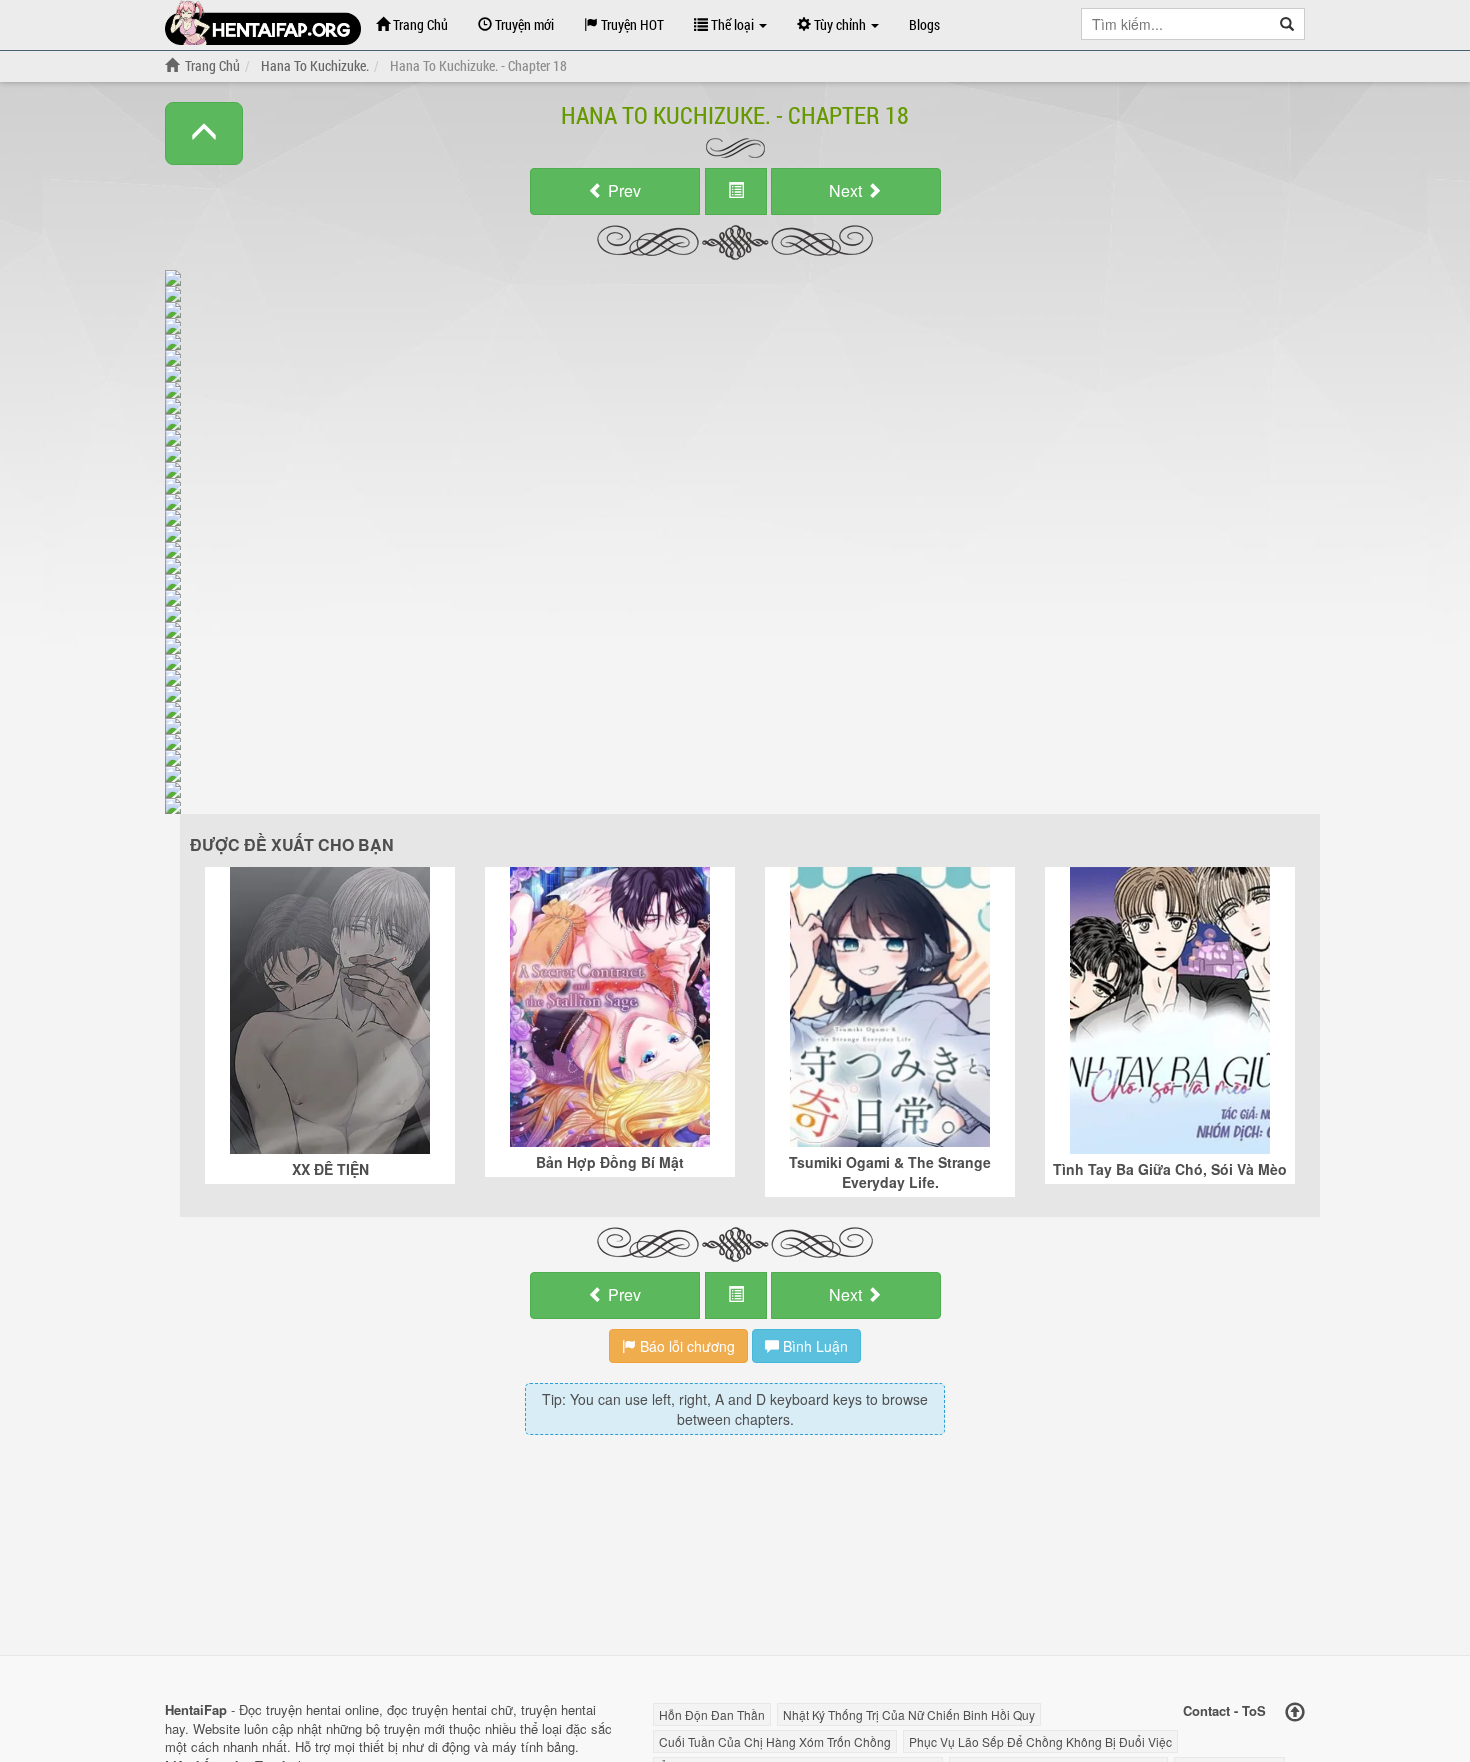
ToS (1254, 1710)
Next (847, 190)
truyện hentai (303, 1709)
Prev (622, 190)
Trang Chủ (419, 24)
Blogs (924, 24)
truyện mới (414, 1728)
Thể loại (732, 24)
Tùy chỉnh (840, 24)
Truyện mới (523, 24)
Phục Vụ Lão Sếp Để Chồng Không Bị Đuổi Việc (1040, 1741)
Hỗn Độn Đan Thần (712, 1714)
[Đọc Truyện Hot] (263, 22)
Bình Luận (813, 1346)
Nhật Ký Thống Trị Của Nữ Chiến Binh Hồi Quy (909, 1714)
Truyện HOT (631, 24)
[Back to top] (1295, 1712)
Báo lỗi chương (685, 1346)
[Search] (1287, 24)
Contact (1206, 1710)
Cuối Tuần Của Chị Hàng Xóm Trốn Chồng (775, 1741)
